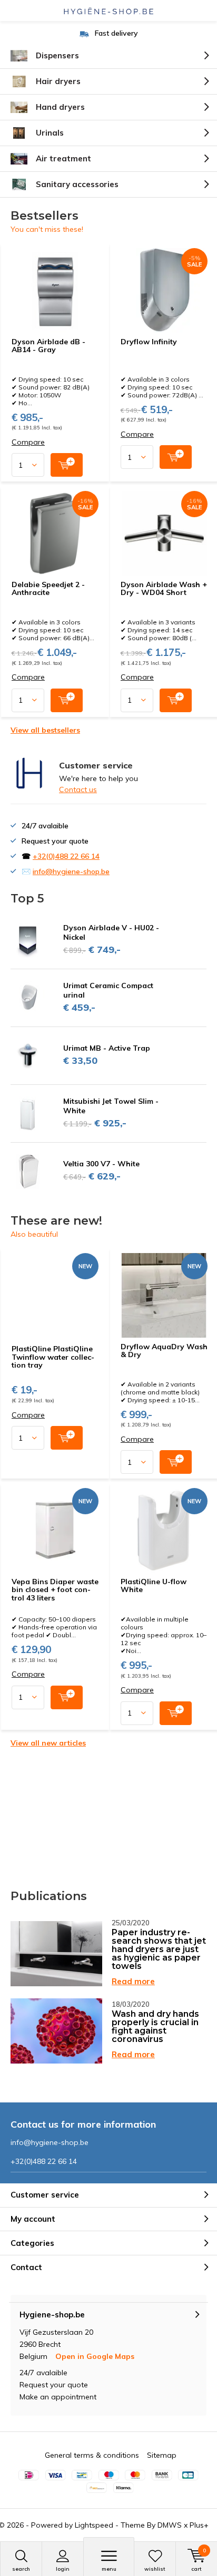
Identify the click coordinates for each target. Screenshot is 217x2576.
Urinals (50, 133)
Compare (28, 442)
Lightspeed (94, 2525)
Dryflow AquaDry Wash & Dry (164, 1351)
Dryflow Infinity (149, 342)
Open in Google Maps (95, 2356)
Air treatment (63, 158)
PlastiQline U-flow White (154, 1586)
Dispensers (57, 55)
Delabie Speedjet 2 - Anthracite (48, 589)
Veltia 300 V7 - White (101, 1164)
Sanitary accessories (77, 184)
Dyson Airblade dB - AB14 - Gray (48, 346)
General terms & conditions (92, 2455)
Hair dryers (58, 81)
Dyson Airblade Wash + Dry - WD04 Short (164, 589)
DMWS (170, 2525)
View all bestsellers (45, 730)
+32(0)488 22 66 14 (66, 856)
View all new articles (48, 1743)
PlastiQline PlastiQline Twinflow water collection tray (53, 1357)
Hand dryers (60, 107)
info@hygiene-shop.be (71, 871)
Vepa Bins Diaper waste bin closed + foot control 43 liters (55, 1590)
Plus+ (199, 2525)
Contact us (78, 789)
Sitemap (162, 2455)
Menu (109, 2569)
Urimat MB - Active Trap (107, 1048)
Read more (133, 1981)
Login (63, 2569)
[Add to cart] (67, 465)
